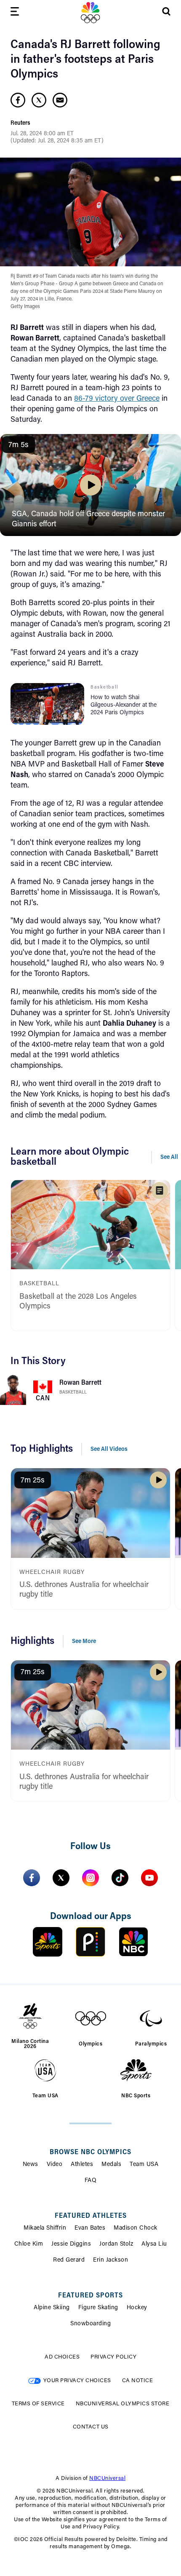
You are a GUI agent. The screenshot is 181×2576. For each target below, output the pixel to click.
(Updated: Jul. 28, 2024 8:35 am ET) (57, 141)
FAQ (91, 2181)
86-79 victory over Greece (117, 399)
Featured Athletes (91, 2216)
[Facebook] (32, 1878)
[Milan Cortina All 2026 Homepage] (90, 13)
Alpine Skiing (52, 2308)
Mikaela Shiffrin (45, 2228)
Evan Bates (90, 2228)
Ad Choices (62, 2357)
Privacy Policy (113, 2357)
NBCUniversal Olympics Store (123, 2404)
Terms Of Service (38, 2404)
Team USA (144, 2165)
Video (55, 2165)
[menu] (15, 13)
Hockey (137, 2308)
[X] (61, 1878)
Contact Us (91, 2427)
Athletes (82, 2165)
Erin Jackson (110, 2260)
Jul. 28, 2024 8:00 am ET (42, 134)
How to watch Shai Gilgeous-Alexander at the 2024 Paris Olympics (124, 705)
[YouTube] (149, 1878)
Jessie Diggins (71, 2244)
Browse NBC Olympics (90, 2152)
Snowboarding (90, 2324)
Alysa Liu (154, 2244)
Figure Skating (98, 2308)
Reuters (20, 123)
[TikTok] (120, 1878)
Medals (111, 2165)
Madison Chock (136, 2228)
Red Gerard (69, 2260)
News (31, 2165)
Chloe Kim (29, 2244)
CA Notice (138, 2381)
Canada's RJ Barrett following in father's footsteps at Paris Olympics (85, 60)
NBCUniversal (107, 2478)
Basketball (73, 1393)
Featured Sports (90, 2296)
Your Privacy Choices (77, 2381)
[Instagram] (90, 1878)
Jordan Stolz (116, 2244)
